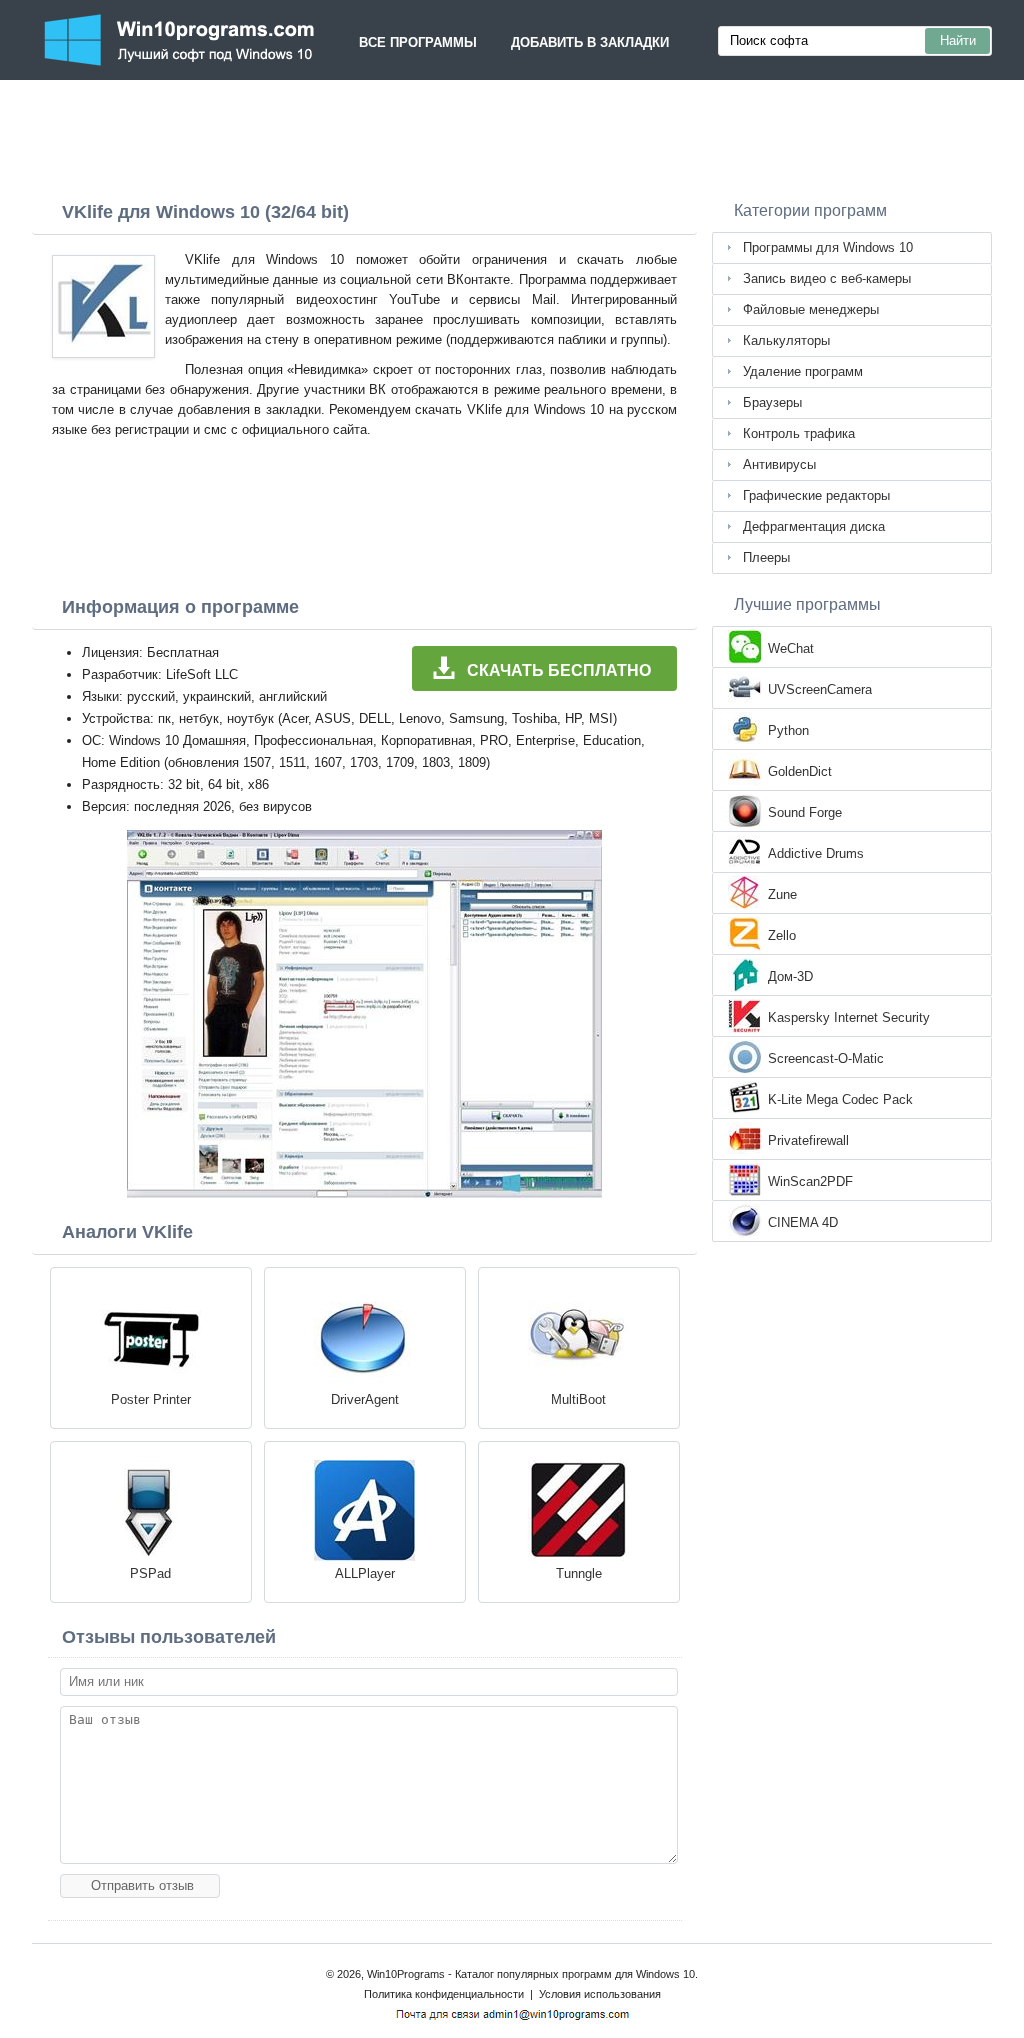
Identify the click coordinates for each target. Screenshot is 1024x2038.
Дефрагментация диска (814, 526)
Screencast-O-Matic (826, 1058)
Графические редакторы (816, 495)
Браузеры (772, 402)
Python (788, 730)
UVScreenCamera (820, 689)
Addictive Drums (816, 853)
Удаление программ (803, 371)
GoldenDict (800, 771)
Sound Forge (805, 812)
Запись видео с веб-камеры (827, 278)
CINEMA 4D (803, 1222)
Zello (782, 935)
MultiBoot (578, 1399)
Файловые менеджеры (811, 309)
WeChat (791, 648)
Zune (782, 894)
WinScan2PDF (810, 1181)
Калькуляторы (786, 340)
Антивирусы (779, 464)
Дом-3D (790, 976)
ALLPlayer (365, 1573)
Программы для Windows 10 (828, 247)
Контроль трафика (799, 433)
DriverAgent (365, 1399)
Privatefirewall (808, 1140)
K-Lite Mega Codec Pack (840, 1099)
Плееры (766, 557)
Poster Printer (151, 1399)
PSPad (150, 1573)
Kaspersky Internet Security (849, 1017)
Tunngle (579, 1573)
